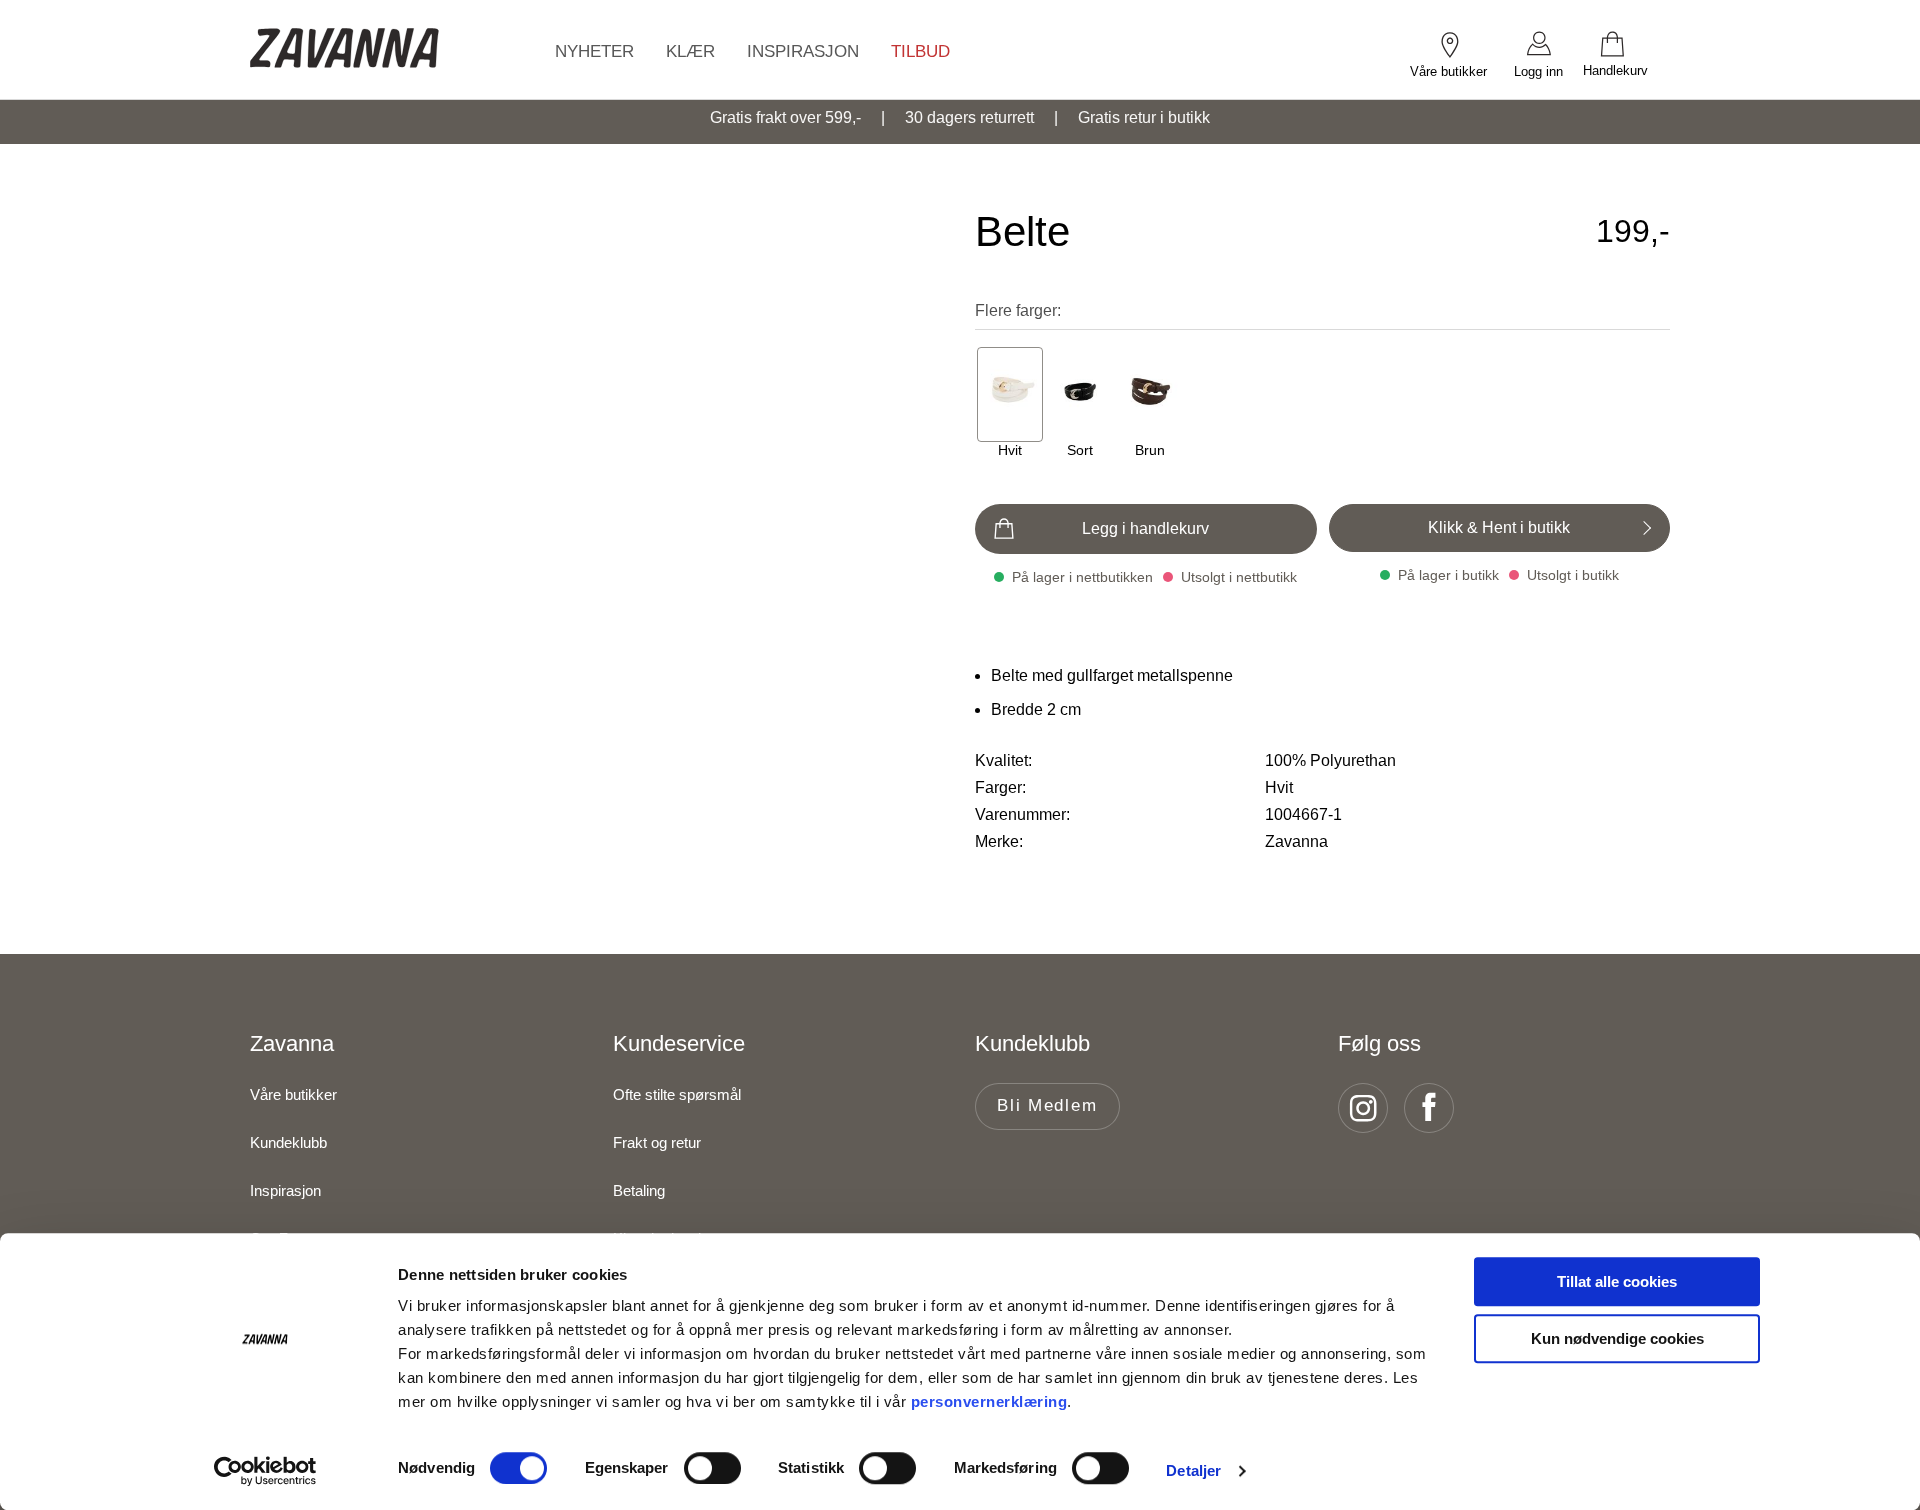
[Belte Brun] (1150, 394)
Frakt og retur (657, 1142)
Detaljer (1193, 1470)
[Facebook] (1435, 1108)
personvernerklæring (989, 1401)
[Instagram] (1369, 1108)
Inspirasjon (285, 1190)
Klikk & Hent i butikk (1499, 527)
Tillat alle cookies (1617, 1281)
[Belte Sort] (1080, 394)
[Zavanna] (345, 49)
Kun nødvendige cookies (1617, 1338)
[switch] (712, 1468)
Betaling (639, 1190)
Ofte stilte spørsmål (677, 1094)
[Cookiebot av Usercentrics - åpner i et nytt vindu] (265, 1471)
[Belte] (1010, 394)
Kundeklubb (288, 1142)
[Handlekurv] (1626, 43)
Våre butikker (293, 1094)
